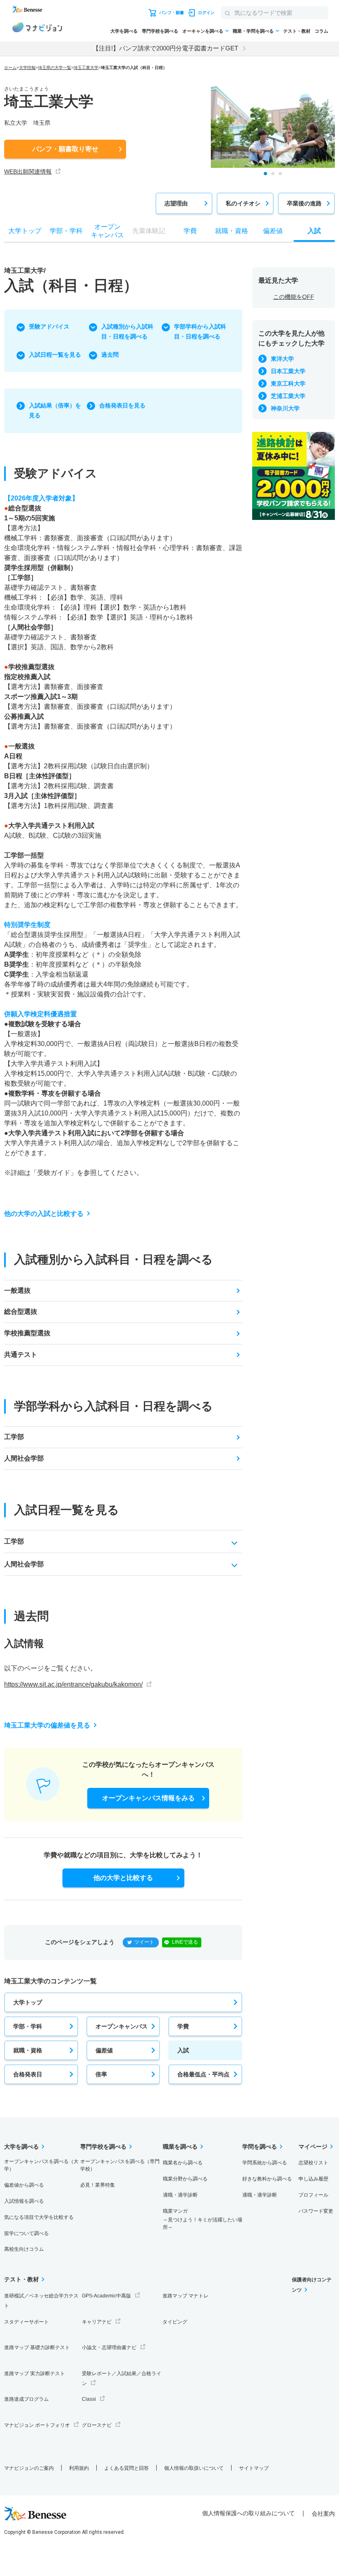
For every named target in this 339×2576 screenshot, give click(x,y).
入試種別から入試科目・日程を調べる (127, 331)
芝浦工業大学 (288, 396)
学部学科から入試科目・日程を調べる (200, 331)
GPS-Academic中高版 (106, 2296)
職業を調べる (180, 2147)
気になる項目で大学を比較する (39, 2217)
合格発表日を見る (122, 405)
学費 (183, 2026)
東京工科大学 (288, 384)
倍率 (101, 2074)
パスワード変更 (316, 2211)
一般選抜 (17, 1290)
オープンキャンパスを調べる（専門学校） (120, 2165)
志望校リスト (313, 2163)
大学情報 (27, 68)
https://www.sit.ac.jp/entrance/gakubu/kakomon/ (73, 1684)
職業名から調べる (183, 2163)
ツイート (144, 1942)
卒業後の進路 (304, 203)
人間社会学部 (24, 1458)
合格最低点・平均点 (203, 2074)
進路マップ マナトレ (185, 2296)
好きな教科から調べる (267, 2179)
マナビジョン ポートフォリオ (37, 2425)
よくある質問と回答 (127, 2468)
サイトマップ (254, 2468)
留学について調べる (26, 2233)
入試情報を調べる (24, 2201)
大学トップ (28, 2002)
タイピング (175, 2322)
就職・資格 (28, 2050)
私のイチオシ (243, 203)
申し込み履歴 (313, 2179)
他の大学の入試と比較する (44, 1214)
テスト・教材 (297, 31)
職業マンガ (203, 2219)
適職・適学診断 (180, 2195)
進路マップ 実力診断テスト (35, 2373)
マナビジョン (37, 29)
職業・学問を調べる (253, 31)
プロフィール (313, 2195)
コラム (321, 31)
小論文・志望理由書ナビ (109, 2347)
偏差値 (104, 2050)
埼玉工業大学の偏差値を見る (47, 1725)
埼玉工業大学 (86, 68)
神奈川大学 (285, 408)
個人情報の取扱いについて (194, 2468)
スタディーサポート (26, 2322)
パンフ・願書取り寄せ (65, 149)
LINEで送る (185, 1942)
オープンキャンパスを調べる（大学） (41, 2165)
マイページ (313, 2147)
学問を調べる (260, 2147)
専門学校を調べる (160, 31)
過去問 (110, 355)
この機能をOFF (294, 297)
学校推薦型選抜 (27, 1333)
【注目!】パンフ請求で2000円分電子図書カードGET (165, 48)
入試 (183, 2050)
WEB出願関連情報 (28, 172)
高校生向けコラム (24, 2249)
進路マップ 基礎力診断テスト (37, 2347)
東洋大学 (282, 359)
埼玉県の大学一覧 (55, 68)
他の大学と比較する (123, 1878)
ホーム (10, 68)
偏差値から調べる (24, 2185)
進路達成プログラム (26, 2399)
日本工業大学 (288, 371)
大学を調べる (124, 31)
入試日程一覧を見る (55, 355)
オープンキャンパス (122, 2026)
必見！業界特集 (98, 2185)
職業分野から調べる (185, 2179)
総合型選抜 (21, 1312)
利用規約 (79, 2468)
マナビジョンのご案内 (29, 2468)
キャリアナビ (97, 2322)
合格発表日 (28, 2074)
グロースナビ (97, 2425)
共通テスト (21, 1355)
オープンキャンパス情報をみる (148, 1798)
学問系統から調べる (265, 2163)
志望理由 (176, 203)
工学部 (14, 1437)
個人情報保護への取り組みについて (248, 2513)
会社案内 (323, 2514)
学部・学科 (28, 2026)
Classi (89, 2399)
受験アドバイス (49, 326)
